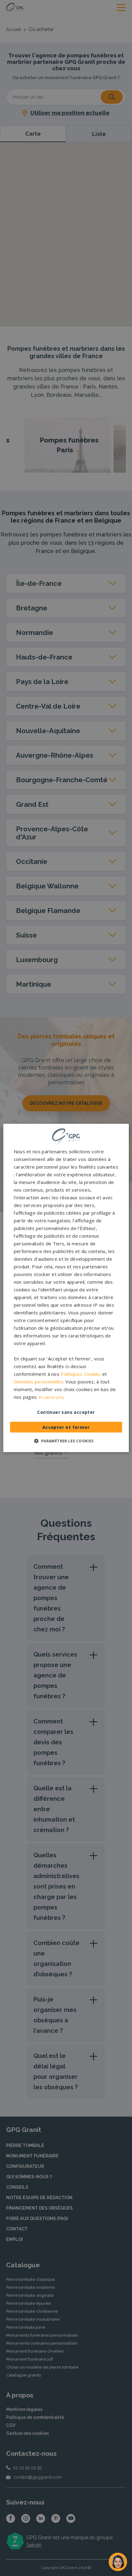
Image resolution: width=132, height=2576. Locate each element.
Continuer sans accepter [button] (66, 1412)
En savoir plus (52, 1397)
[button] (66, 1441)
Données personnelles (39, 1382)
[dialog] (66, 1288)
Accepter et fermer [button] (66, 1427)
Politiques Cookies (81, 1374)
